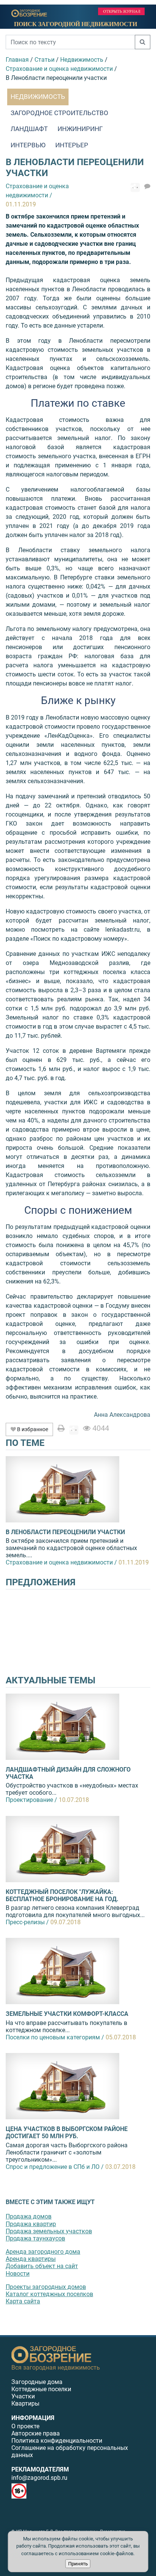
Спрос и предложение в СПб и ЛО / (55, 2167)
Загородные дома (37, 2382)
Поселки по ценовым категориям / (55, 2037)
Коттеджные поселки (41, 2389)
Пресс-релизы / (27, 1922)
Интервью (28, 145)
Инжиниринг (80, 129)
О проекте (25, 2426)
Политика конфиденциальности (57, 2441)
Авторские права (36, 2433)
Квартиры (25, 2403)
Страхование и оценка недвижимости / (61, 1562)
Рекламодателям (40, 2469)
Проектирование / (31, 1800)
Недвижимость (38, 97)
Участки (23, 2396)
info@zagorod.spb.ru (39, 2478)
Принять (78, 2564)
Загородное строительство (59, 113)
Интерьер (72, 145)
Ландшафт (29, 129)
